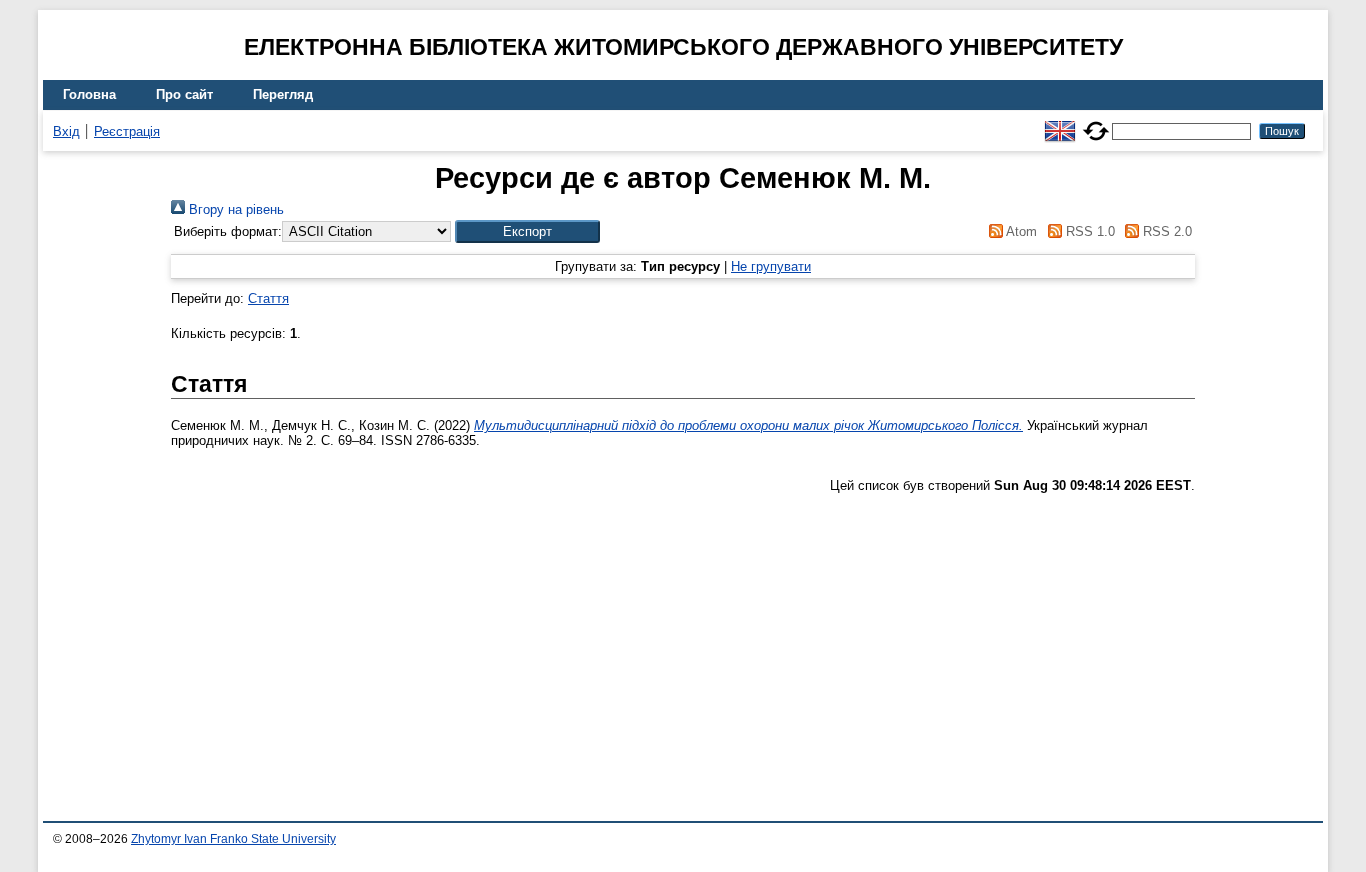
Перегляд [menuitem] (283, 94)
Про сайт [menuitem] (184, 94)
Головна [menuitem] (89, 94)
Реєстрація (127, 131)
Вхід (66, 131)
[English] (1060, 122)
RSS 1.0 (1088, 231)
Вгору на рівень (234, 209)
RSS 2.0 (1165, 231)
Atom (1020, 231)
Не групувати (771, 266)
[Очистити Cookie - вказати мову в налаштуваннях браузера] (1096, 122)
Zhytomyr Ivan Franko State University (233, 839)
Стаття (268, 298)
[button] (527, 231)
